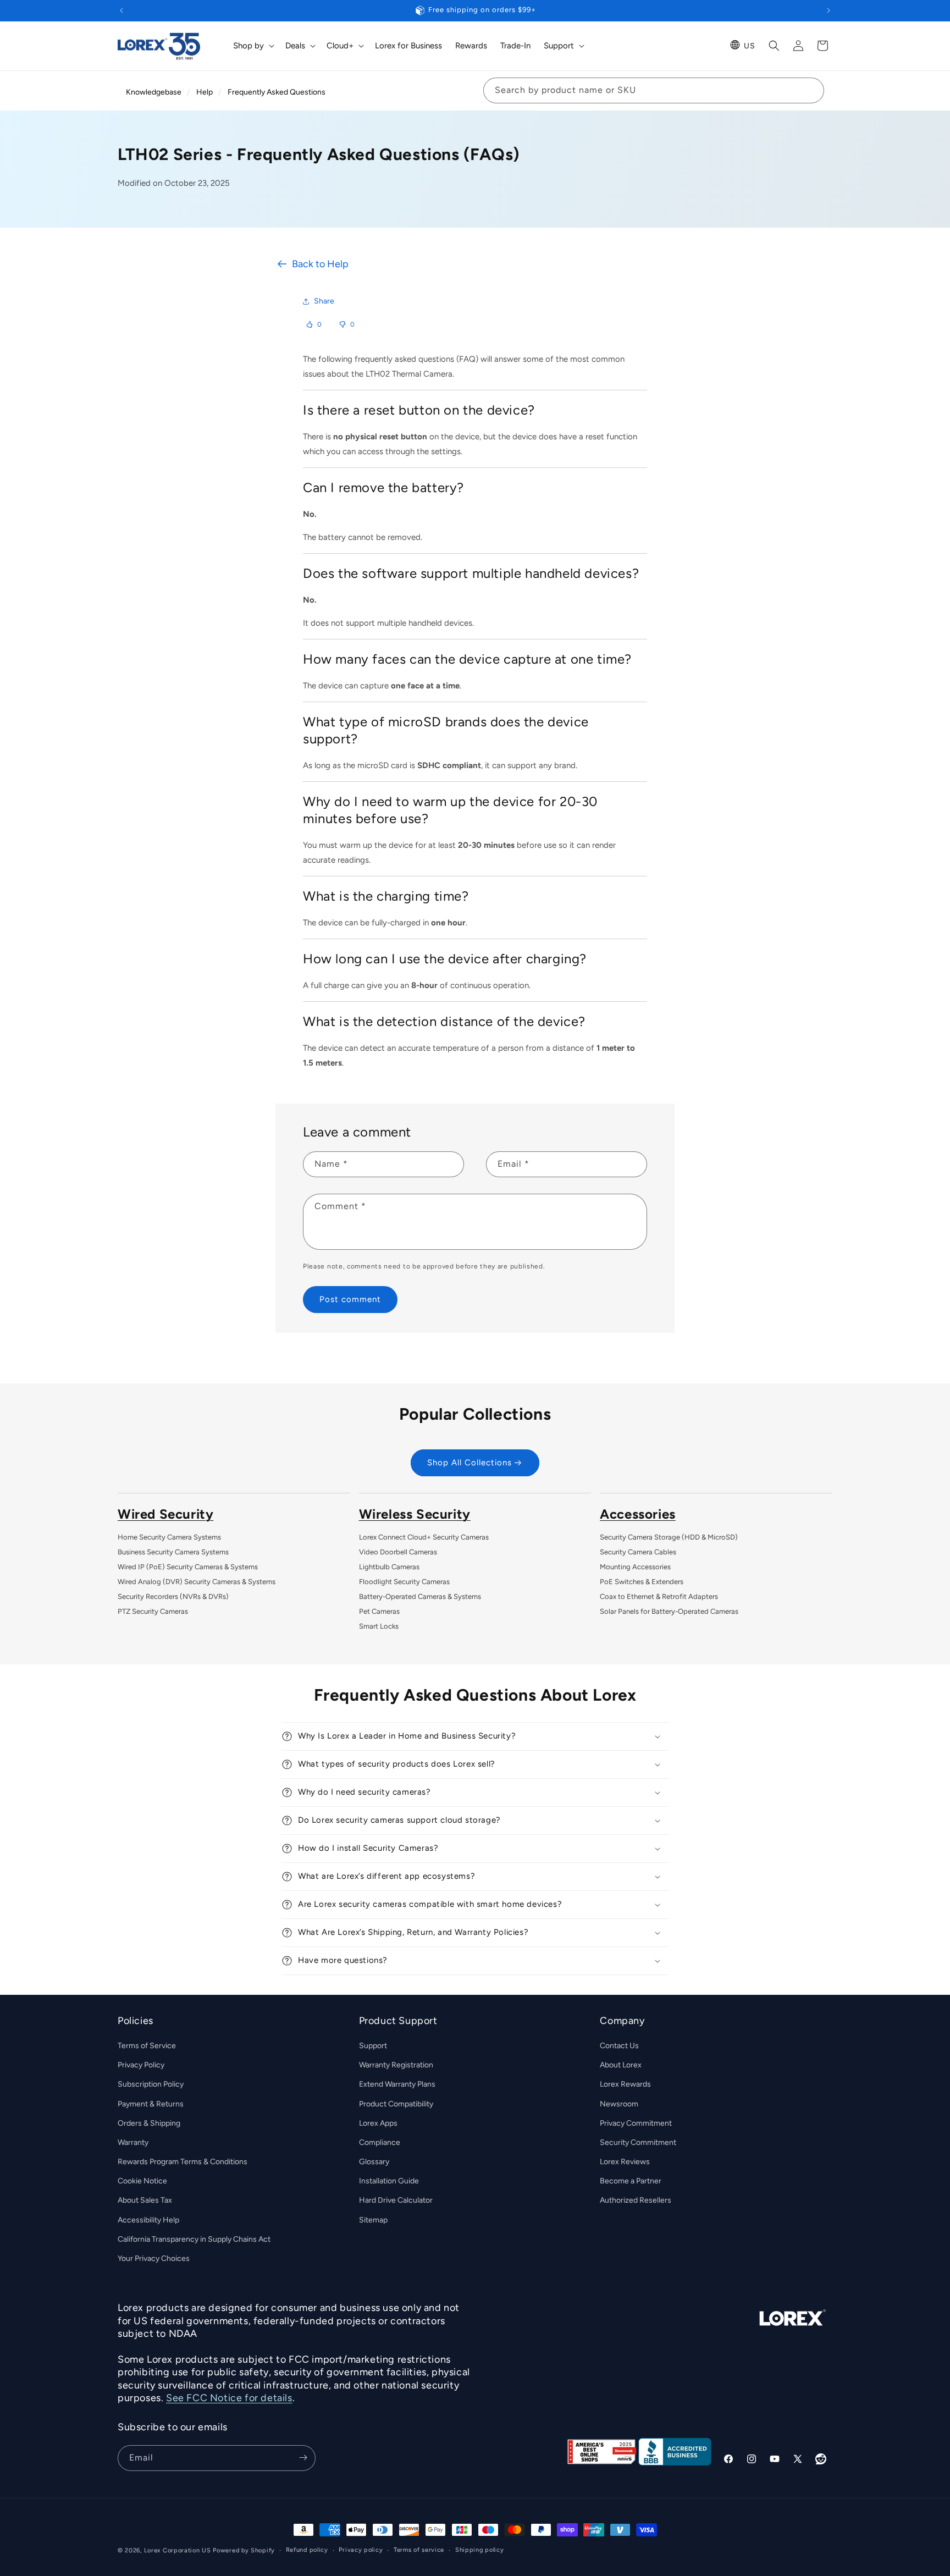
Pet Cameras (379, 1611)
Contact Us (619, 2046)
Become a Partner (631, 2181)
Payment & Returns (151, 2104)
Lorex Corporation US (178, 2550)
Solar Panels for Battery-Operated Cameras (669, 1611)
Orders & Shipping (149, 2123)
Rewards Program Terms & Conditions (183, 2162)
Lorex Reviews (625, 2162)
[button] (253, 46)
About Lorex (621, 2065)
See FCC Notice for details (229, 2398)
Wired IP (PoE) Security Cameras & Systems (188, 1567)
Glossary (374, 2162)
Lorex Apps (378, 2123)
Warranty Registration (396, 2065)
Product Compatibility (396, 2104)
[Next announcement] (829, 10)
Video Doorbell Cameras (398, 1552)
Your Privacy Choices (154, 2259)
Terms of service (419, 2550)
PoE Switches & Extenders (642, 1582)
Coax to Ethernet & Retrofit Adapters (659, 1596)
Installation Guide (389, 2181)
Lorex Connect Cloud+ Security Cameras (424, 1537)
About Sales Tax (145, 2201)
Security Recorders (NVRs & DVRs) (173, 1596)
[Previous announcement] (121, 10)
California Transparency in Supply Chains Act (194, 2239)
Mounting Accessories (635, 1567)
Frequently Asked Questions (277, 92)
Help (205, 92)
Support (373, 2046)
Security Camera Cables (638, 1552)
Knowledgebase (154, 92)
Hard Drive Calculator (396, 2201)
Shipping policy (480, 2550)
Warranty (133, 2142)
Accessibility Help (148, 2220)
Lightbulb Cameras (389, 1567)
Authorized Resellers (636, 2201)
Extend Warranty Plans (397, 2085)
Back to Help (320, 264)
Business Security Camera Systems (173, 1552)
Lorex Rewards (625, 2085)
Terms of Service (147, 2046)
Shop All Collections (470, 1463)
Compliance (380, 2142)
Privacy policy (361, 2550)
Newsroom (619, 2104)
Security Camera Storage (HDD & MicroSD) (669, 1537)
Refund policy (307, 2550)
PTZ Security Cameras (153, 1611)
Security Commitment (638, 2142)
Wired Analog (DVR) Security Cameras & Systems (197, 1582)
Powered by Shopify (244, 2550)
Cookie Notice (142, 2181)
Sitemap (373, 2220)
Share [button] (324, 301)
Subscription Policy (151, 2085)
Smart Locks (379, 1626)
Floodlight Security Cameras (404, 1582)
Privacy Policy (141, 2065)
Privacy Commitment (636, 2123)
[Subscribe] (303, 2458)
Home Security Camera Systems (169, 1537)
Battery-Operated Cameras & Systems (420, 1596)
